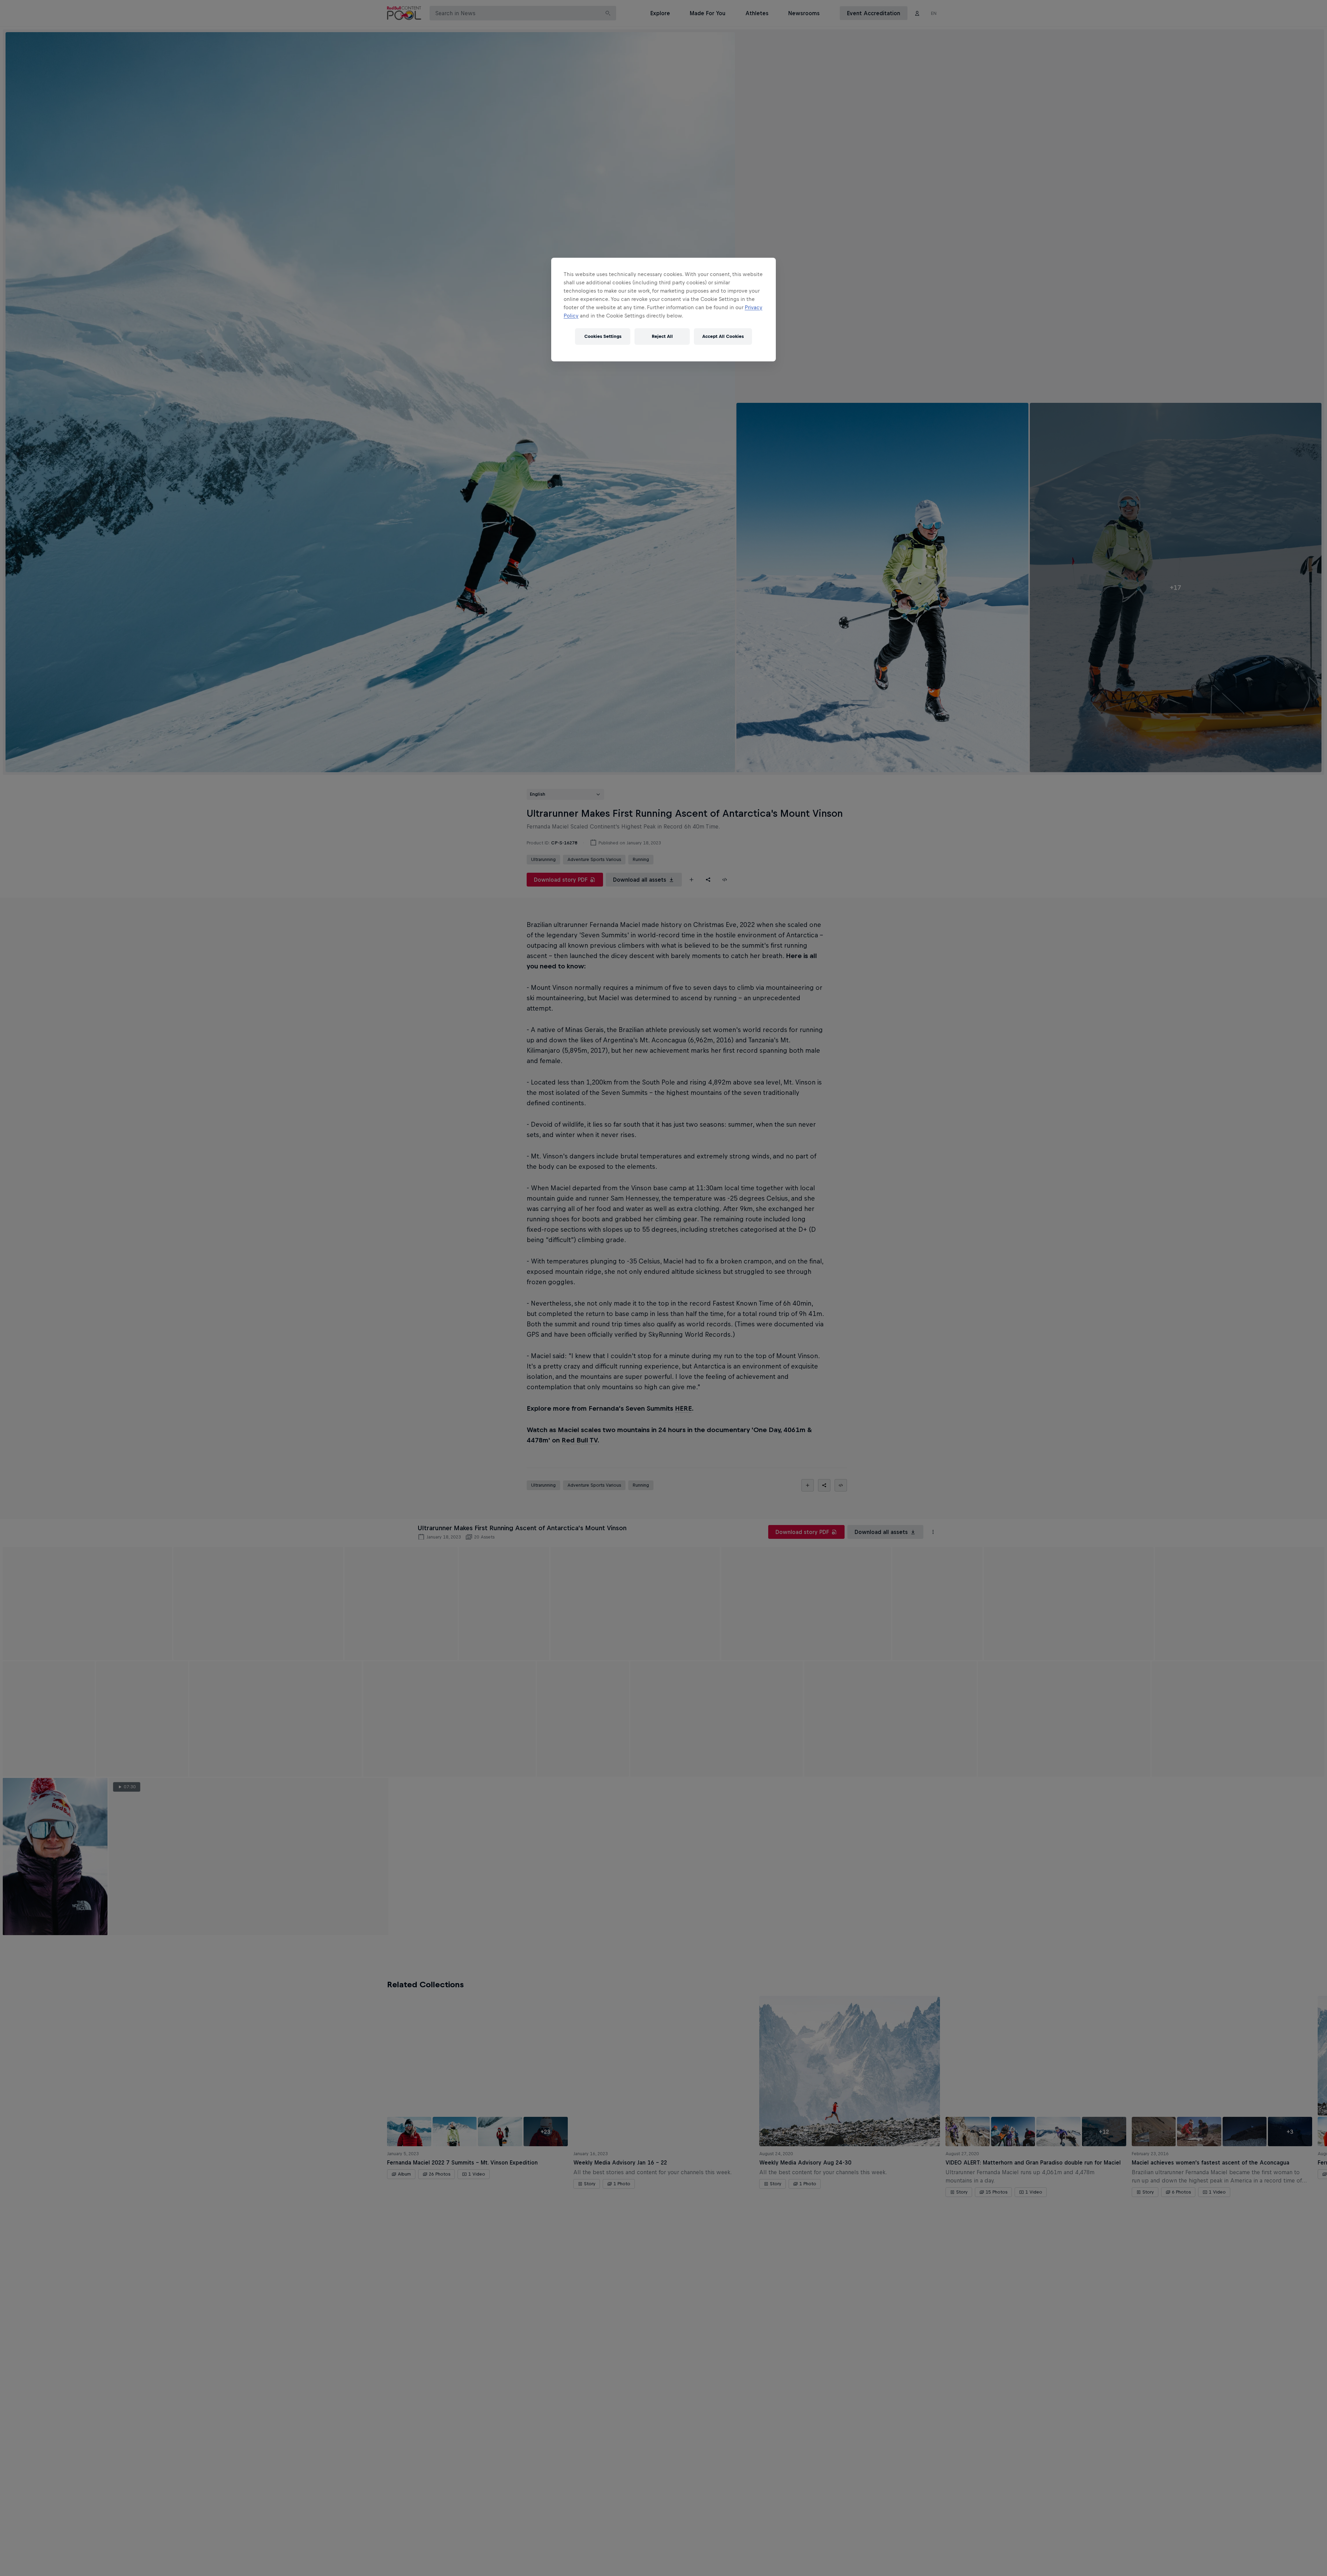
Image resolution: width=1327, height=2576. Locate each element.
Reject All (662, 336)
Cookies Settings (603, 336)
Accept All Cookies (723, 336)
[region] (663, 310)
